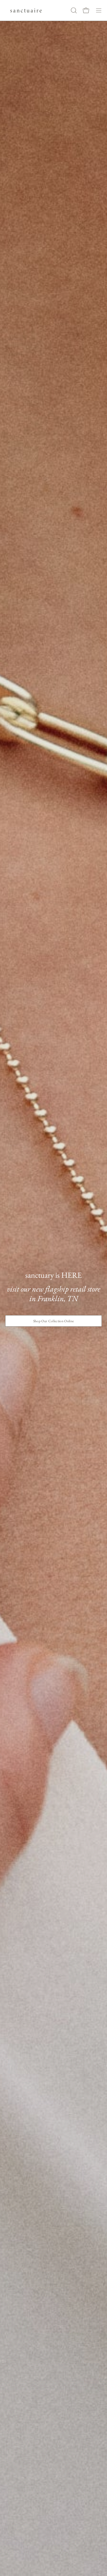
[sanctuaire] (26, 10)
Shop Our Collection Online (54, 1321)
